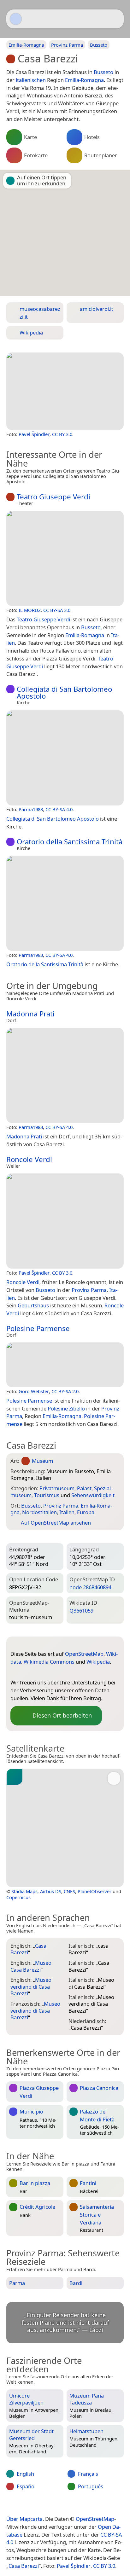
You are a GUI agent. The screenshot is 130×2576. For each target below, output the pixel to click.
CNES (69, 1891)
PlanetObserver (95, 1891)
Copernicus (18, 1897)
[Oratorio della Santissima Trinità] (65, 903)
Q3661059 (81, 1611)
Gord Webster (34, 1391)
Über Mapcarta (24, 2519)
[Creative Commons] (90, 2506)
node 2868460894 (90, 1587)
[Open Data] (27, 1644)
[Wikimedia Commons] (40, 1672)
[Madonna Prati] (65, 1075)
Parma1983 (31, 809)
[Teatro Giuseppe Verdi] (65, 558)
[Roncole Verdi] (65, 1221)
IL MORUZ (30, 610)
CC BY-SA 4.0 (59, 809)
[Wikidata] (28, 1672)
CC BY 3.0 (62, 434)
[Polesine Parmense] (65, 1365)
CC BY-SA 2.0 (65, 1391)
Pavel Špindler (34, 434)
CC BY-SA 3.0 (57, 610)
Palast (84, 1488)
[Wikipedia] (53, 1672)
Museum (42, 1461)
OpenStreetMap (84, 1654)
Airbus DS (51, 1891)
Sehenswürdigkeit (93, 1495)
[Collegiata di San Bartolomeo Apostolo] (65, 758)
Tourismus (47, 1495)
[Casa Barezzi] (65, 391)
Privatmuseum (57, 1488)
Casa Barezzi (24, 2566)
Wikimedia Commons (49, 1662)
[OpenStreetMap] (15, 1672)
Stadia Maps (24, 1891)
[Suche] (116, 19)
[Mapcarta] (16, 19)
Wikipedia (98, 1662)
